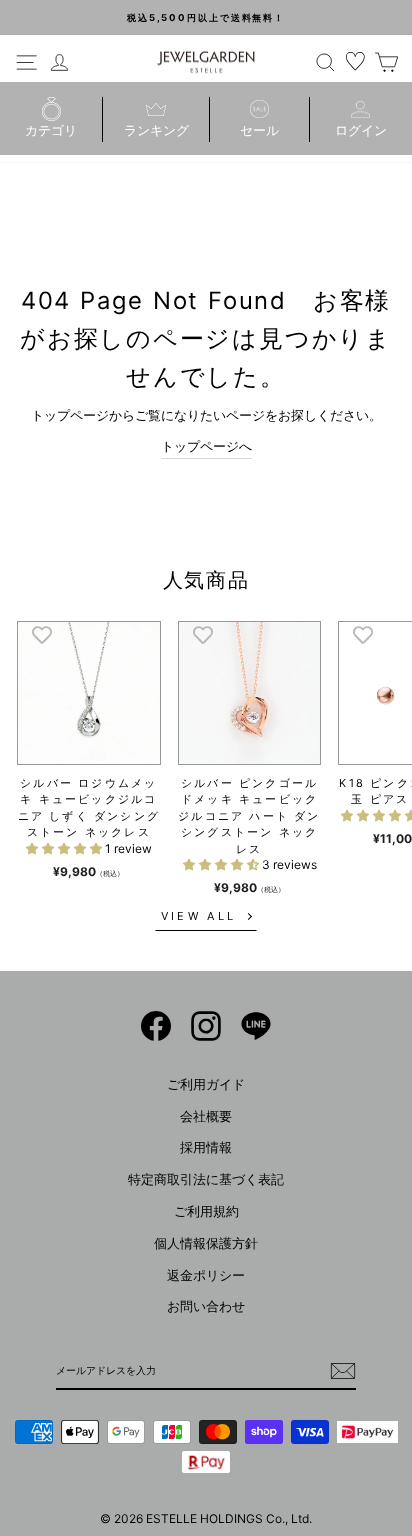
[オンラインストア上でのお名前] (156, 1026)
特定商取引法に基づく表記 (206, 1179)
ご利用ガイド (206, 1084)
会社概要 (206, 1116)
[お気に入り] (356, 62)
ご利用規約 (206, 1211)
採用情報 (206, 1147)
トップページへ (206, 446)
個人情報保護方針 (206, 1243)
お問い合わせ (206, 1306)
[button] (65, 848)
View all (198, 916)
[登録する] (343, 1371)
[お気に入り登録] (42, 634)
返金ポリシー (206, 1275)
